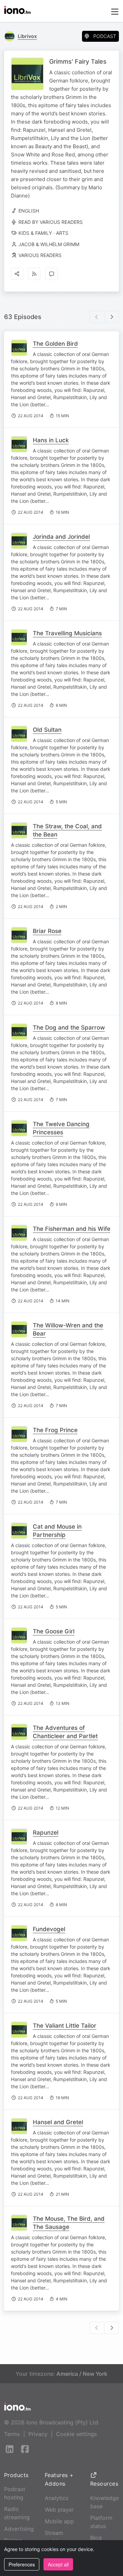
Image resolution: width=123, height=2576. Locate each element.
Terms (12, 2434)
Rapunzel (46, 1833)
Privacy (38, 2434)
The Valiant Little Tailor (65, 2026)
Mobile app (59, 2521)
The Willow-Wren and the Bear (68, 1329)
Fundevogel (49, 1929)
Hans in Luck (51, 440)
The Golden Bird (55, 344)
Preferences (22, 2564)
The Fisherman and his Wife (72, 1229)
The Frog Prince (55, 1430)
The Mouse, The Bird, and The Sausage (69, 2223)
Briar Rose (47, 931)
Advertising (19, 2529)
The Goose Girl (54, 1631)
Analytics (57, 2498)
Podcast (105, 36)
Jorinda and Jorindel (61, 537)
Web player (59, 2510)
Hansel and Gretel (58, 2122)
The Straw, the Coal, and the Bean (67, 830)
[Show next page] (112, 317)
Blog (96, 2538)
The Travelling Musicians (67, 633)
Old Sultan (47, 730)
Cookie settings (76, 2434)
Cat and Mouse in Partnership (57, 1531)
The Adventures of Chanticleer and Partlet (65, 1732)
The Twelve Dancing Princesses (61, 1128)
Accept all (58, 2564)
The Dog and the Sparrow (69, 1028)
